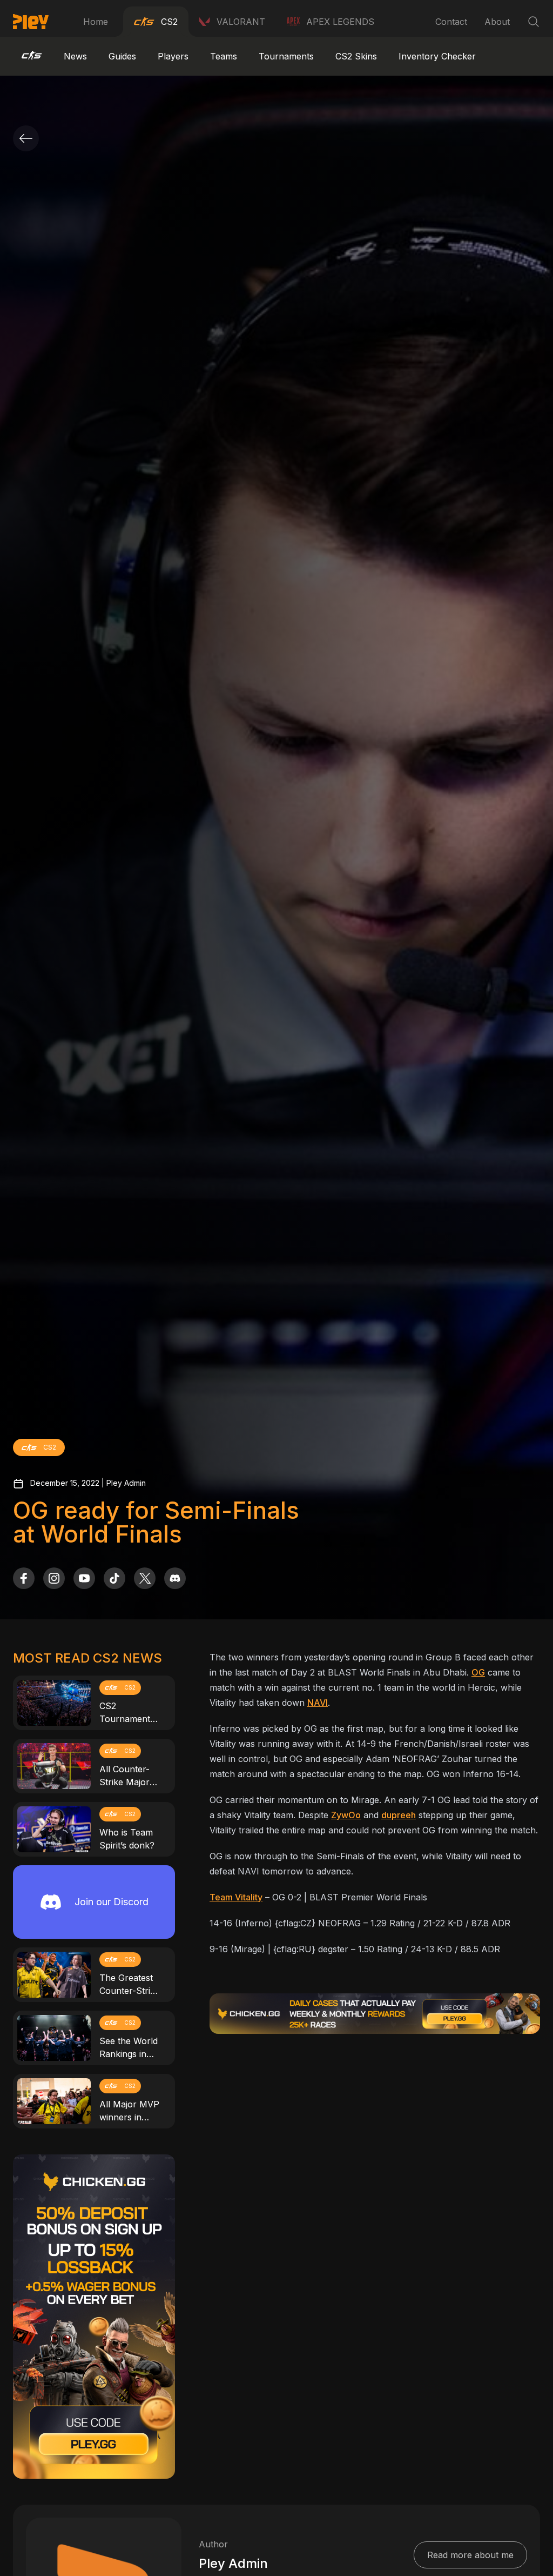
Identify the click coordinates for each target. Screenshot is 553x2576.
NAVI (318, 1703)
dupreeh (399, 1815)
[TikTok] (114, 1578)
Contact (451, 22)
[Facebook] (24, 1578)
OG (478, 1672)
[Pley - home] (31, 22)
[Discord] (175, 1578)
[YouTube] (84, 1578)
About (497, 22)
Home (96, 22)
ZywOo (346, 1815)
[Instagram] (54, 1578)
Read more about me (470, 2555)
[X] (145, 1578)
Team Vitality (236, 1897)
